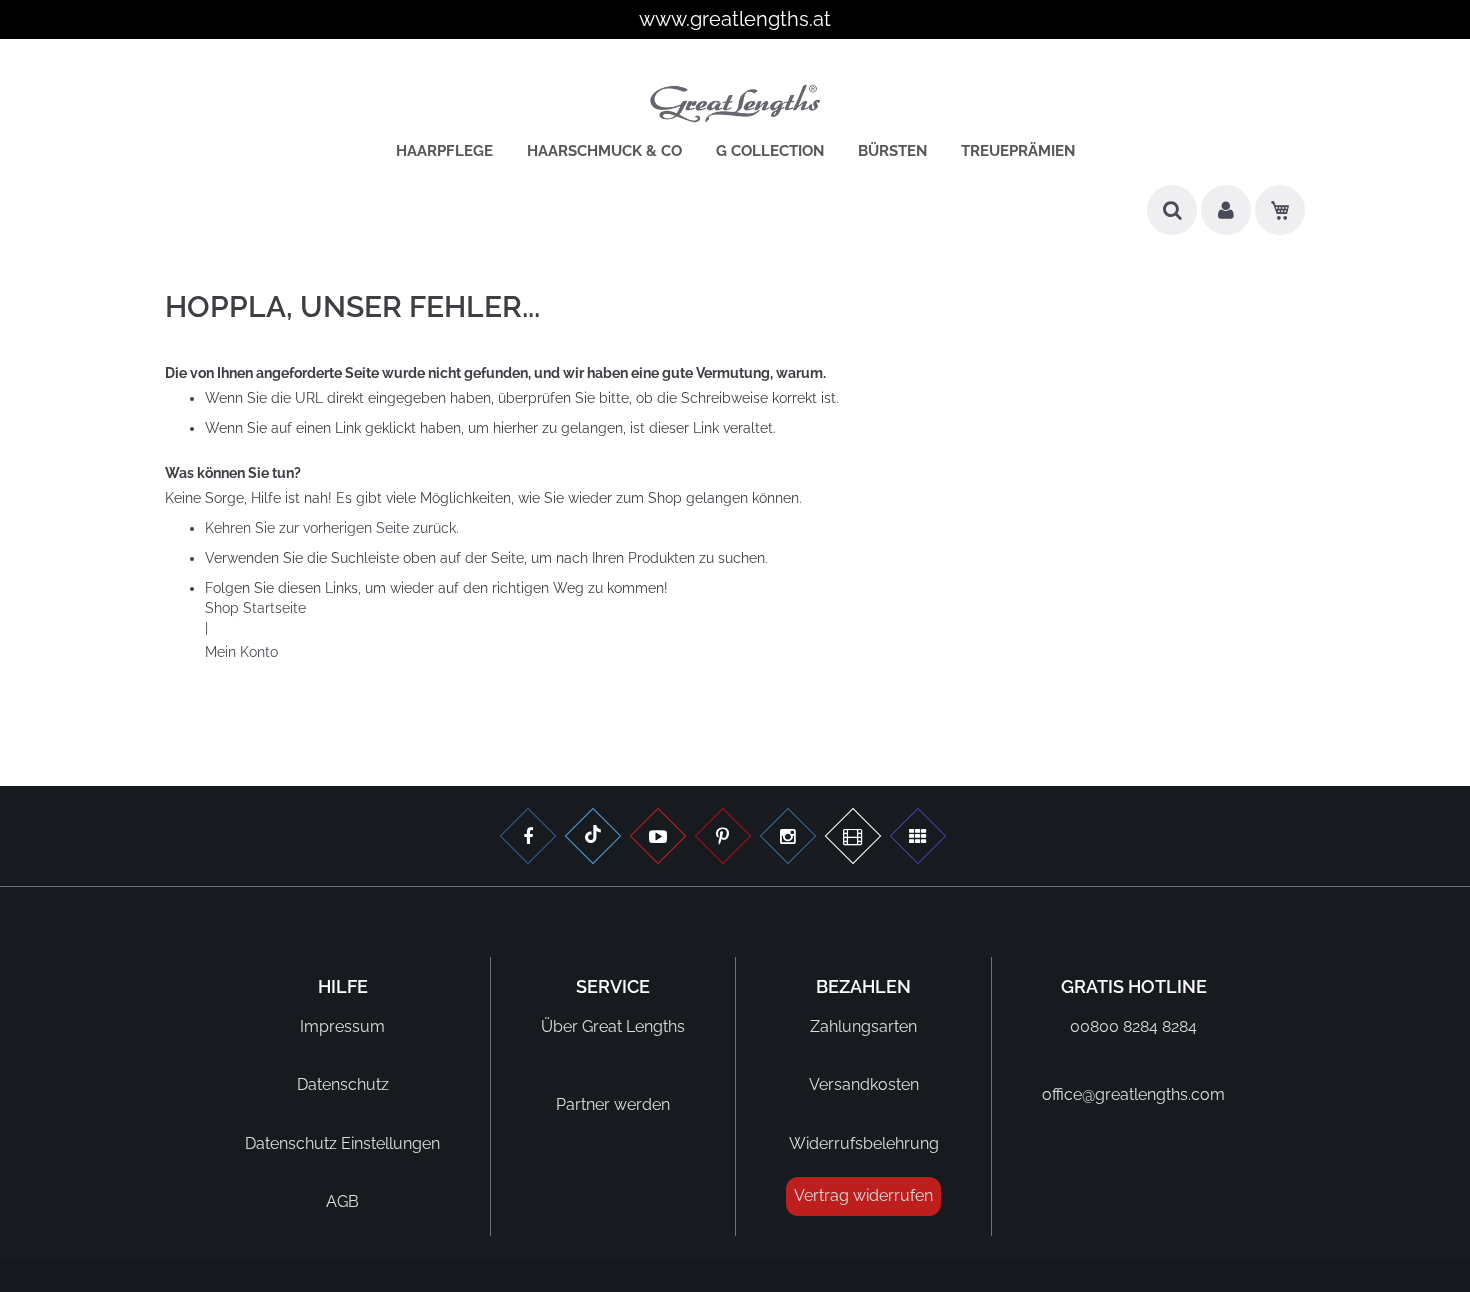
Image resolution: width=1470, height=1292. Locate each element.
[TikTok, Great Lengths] (593, 838)
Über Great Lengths (613, 1026)
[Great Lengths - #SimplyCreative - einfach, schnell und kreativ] (918, 838)
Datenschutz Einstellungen (342, 1143)
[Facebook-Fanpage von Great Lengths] (528, 838)
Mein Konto (241, 652)
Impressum (342, 1026)
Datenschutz (343, 1084)
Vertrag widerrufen (863, 1195)
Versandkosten (864, 1084)
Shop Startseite (255, 608)
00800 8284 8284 (1133, 1026)
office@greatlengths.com (1133, 1094)
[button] (1226, 217)
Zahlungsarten (863, 1026)
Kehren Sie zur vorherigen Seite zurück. (332, 528)
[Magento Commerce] (735, 106)
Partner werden (613, 1104)
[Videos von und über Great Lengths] (658, 838)
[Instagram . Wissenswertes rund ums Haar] (788, 838)
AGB (342, 1201)
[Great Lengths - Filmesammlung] (853, 838)
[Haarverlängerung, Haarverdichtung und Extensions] (723, 838)
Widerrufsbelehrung (864, 1143)
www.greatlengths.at (735, 19)
